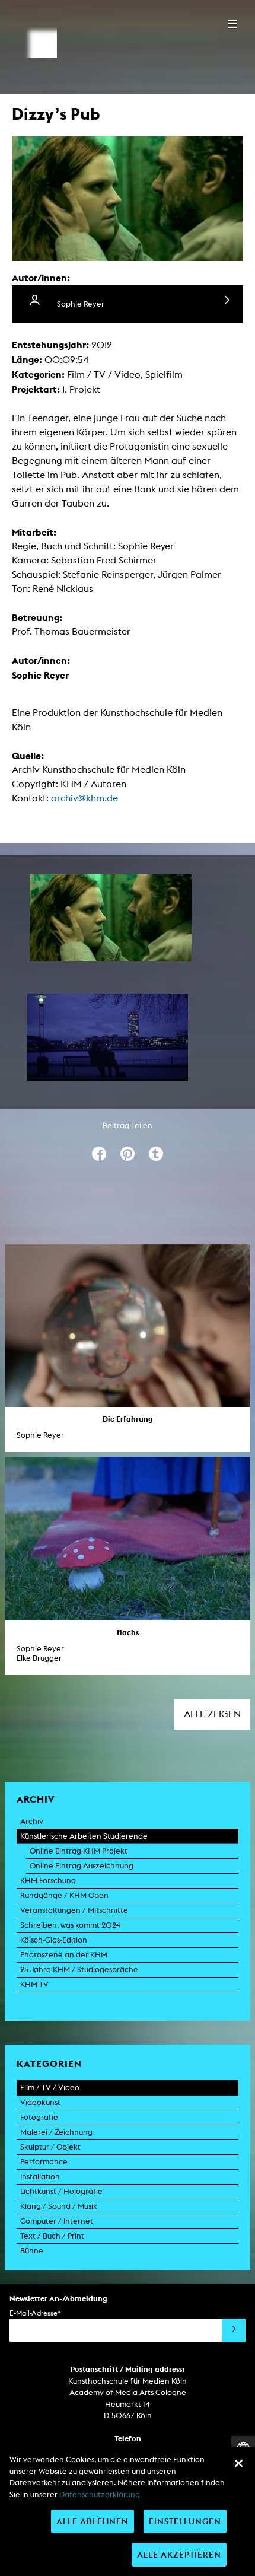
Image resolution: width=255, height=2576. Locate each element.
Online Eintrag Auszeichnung (82, 1866)
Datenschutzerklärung (100, 2494)
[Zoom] (111, 918)
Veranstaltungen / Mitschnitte (74, 1910)
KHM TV (34, 1984)
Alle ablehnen (93, 2521)
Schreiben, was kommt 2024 (70, 1925)
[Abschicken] (234, 2330)
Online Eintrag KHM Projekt (79, 1851)
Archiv (32, 1821)
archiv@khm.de (85, 798)
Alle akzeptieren (179, 2554)
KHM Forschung (48, 1881)
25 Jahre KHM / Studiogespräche (79, 1970)
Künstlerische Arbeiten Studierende (84, 1836)
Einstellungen (185, 2521)
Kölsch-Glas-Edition (54, 1940)
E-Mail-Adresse (35, 2313)
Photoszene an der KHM (64, 1955)
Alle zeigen (212, 1714)
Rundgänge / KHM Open (64, 1895)
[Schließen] (238, 2463)
